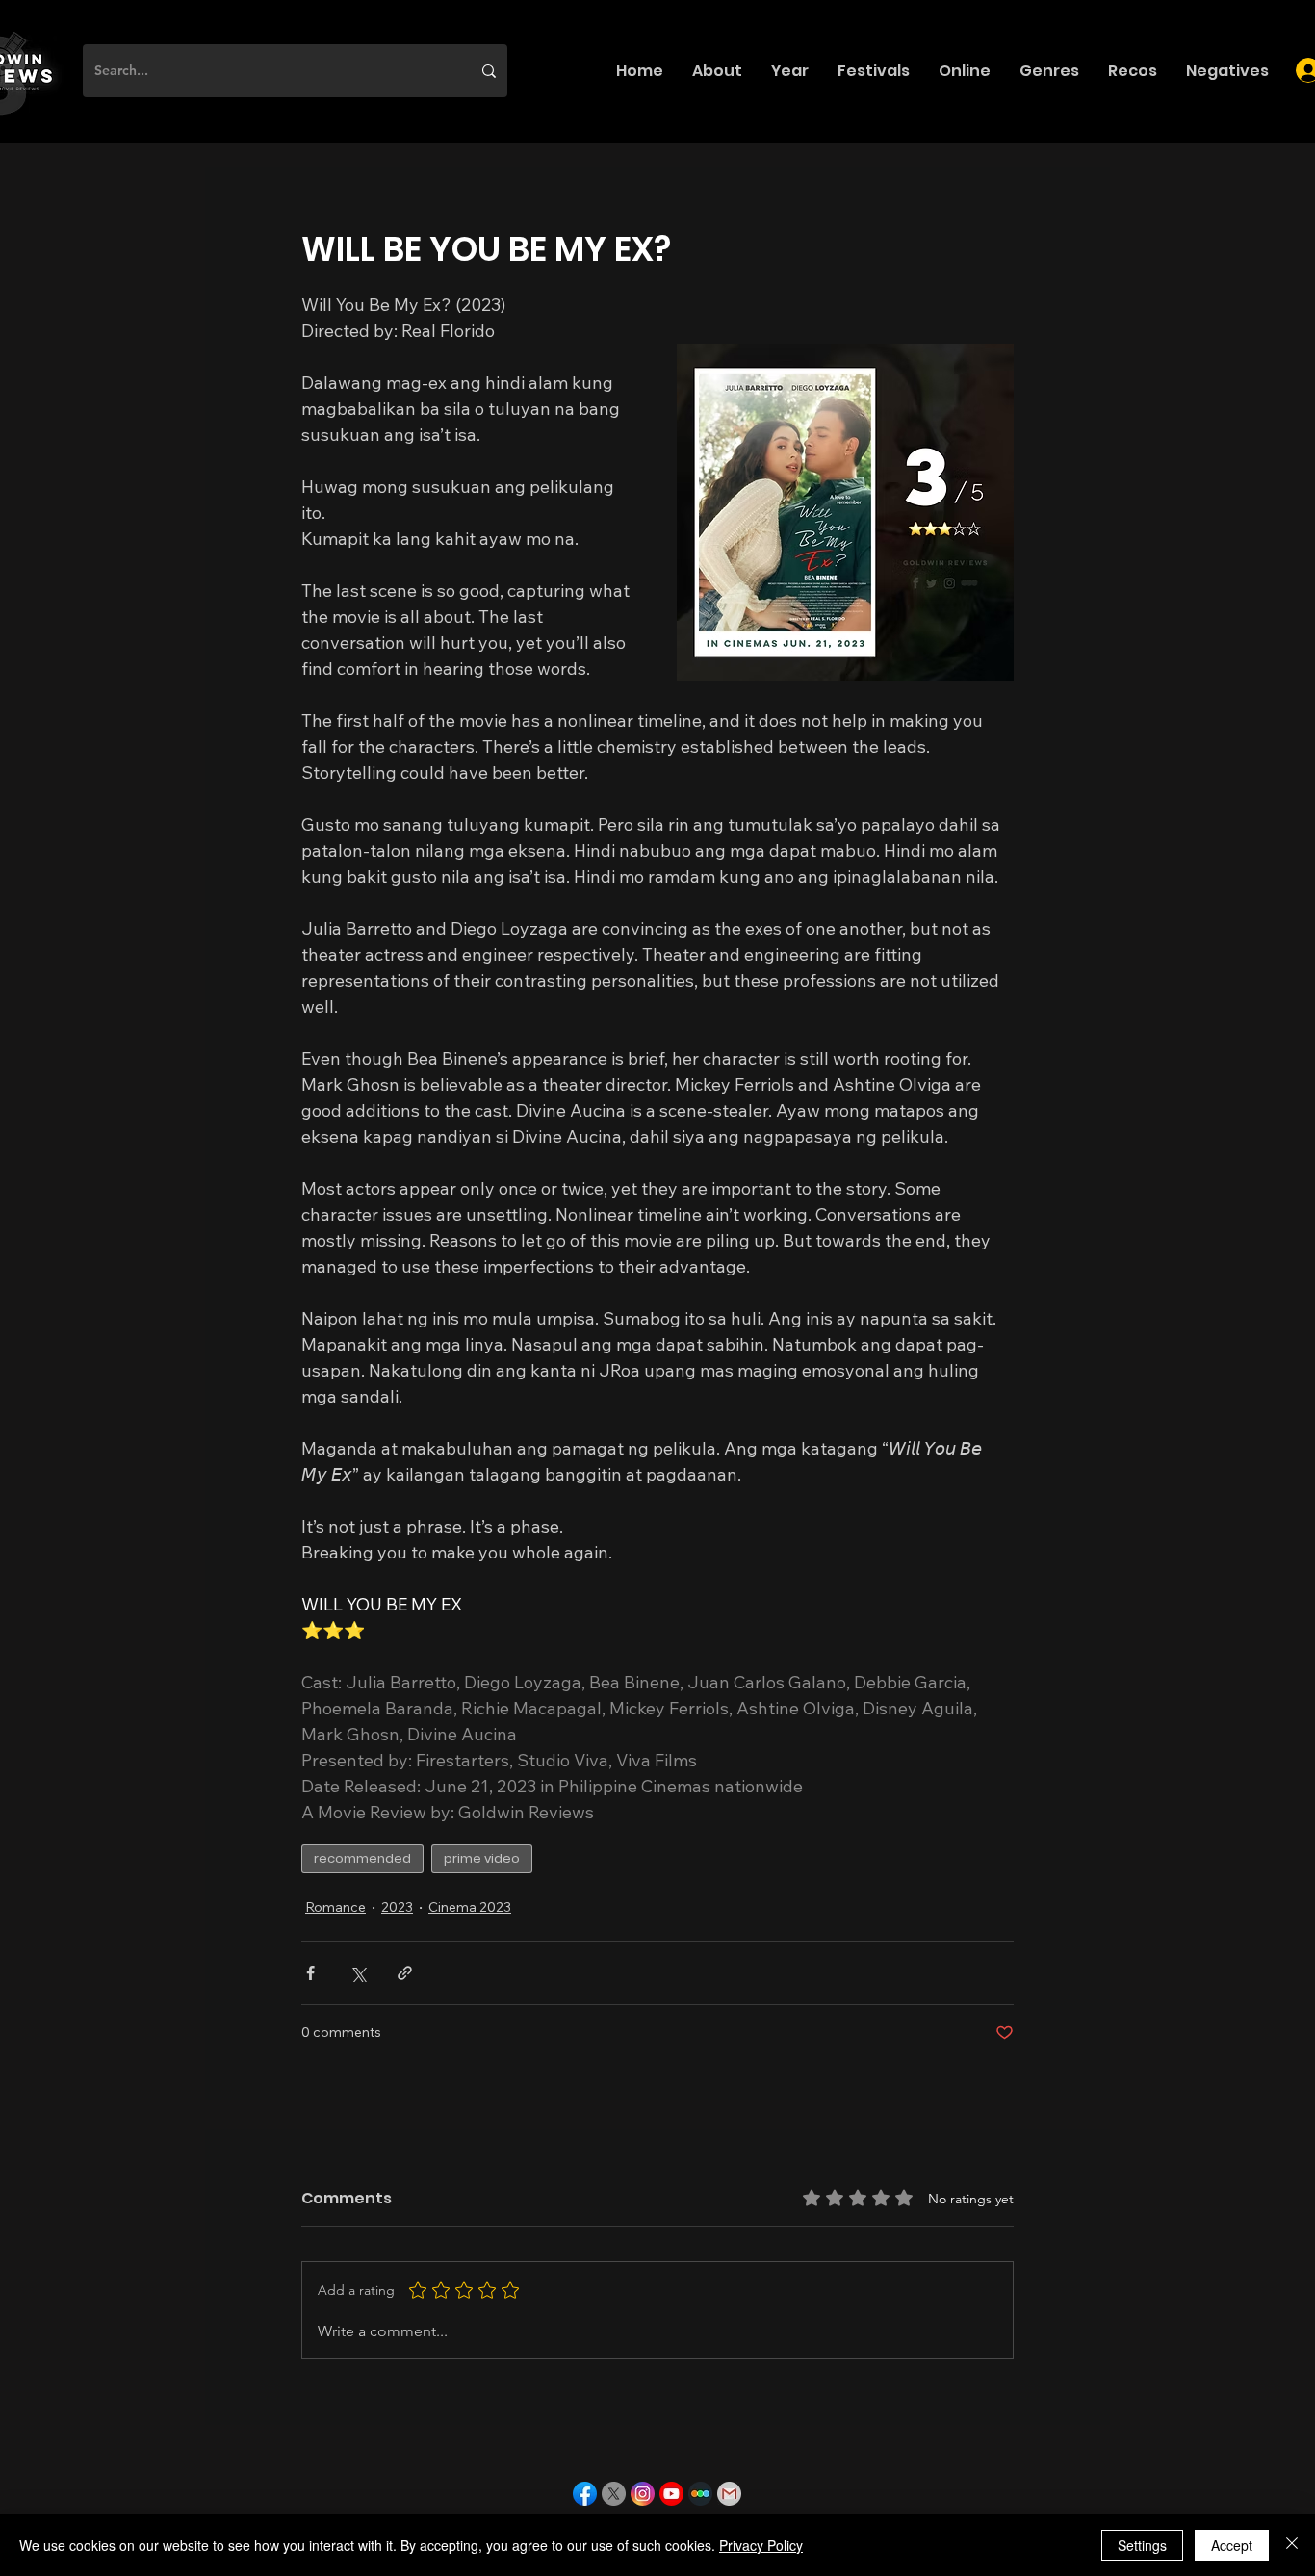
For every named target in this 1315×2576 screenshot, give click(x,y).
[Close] (1292, 2545)
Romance (335, 1907)
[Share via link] (405, 1973)
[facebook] (585, 2494)
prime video (482, 1858)
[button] (717, 71)
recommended (362, 1858)
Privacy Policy (761, 2545)
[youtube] (671, 2494)
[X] (614, 2494)
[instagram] (643, 2494)
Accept (1232, 2545)
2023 (397, 1907)
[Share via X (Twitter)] (358, 1973)
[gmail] (729, 2494)
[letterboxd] (700, 2494)
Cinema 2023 (470, 1907)
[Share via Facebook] (310, 1973)
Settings (1142, 2545)
